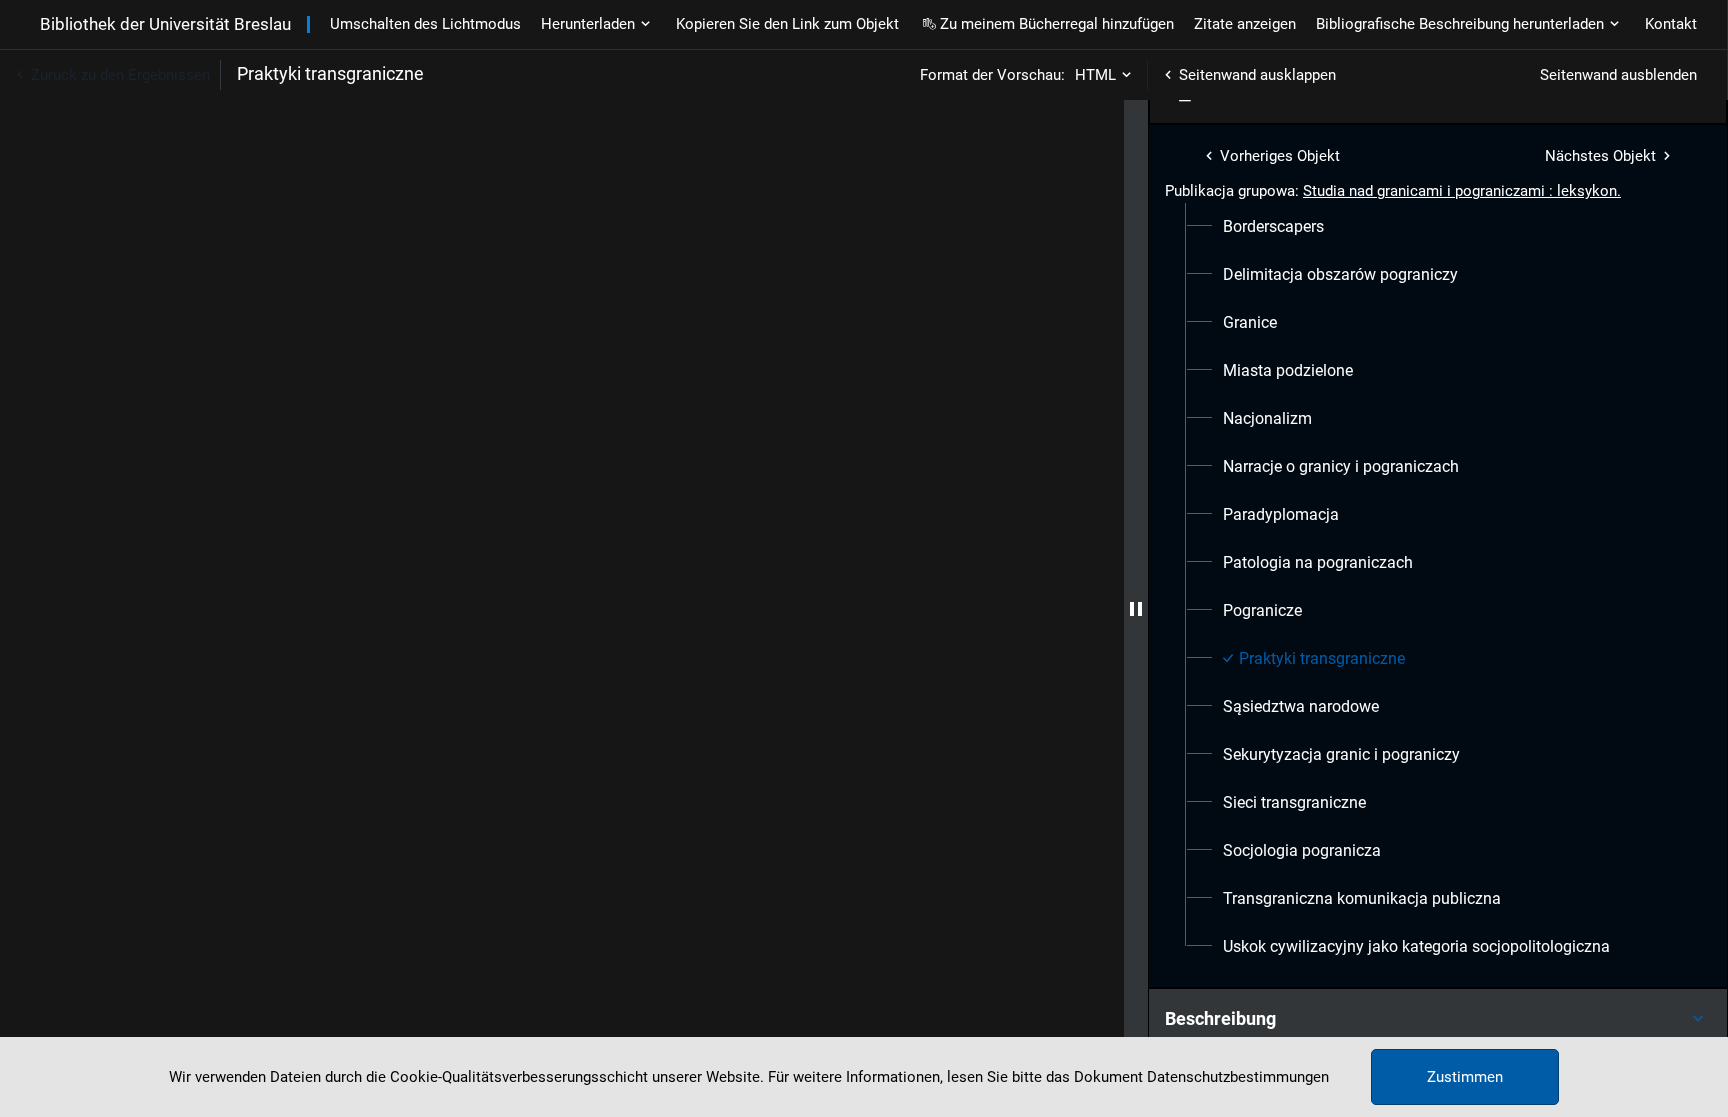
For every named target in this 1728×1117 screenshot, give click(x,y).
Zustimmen (1465, 1077)
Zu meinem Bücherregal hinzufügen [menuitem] (1057, 24)
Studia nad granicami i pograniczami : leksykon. (1462, 191)
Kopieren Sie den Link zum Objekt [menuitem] (787, 24)
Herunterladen (588, 24)
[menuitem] (1273, 227)
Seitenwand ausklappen (1257, 75)
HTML (1095, 75)
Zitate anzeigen (1245, 24)
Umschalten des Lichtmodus (425, 24)
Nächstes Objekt (1600, 156)
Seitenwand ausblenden (1618, 75)
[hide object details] (1136, 608)
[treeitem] (1438, 227)
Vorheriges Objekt (1280, 156)
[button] (1438, 1019)
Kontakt (1671, 24)
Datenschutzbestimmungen (1238, 1077)
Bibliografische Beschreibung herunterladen (1460, 24)
